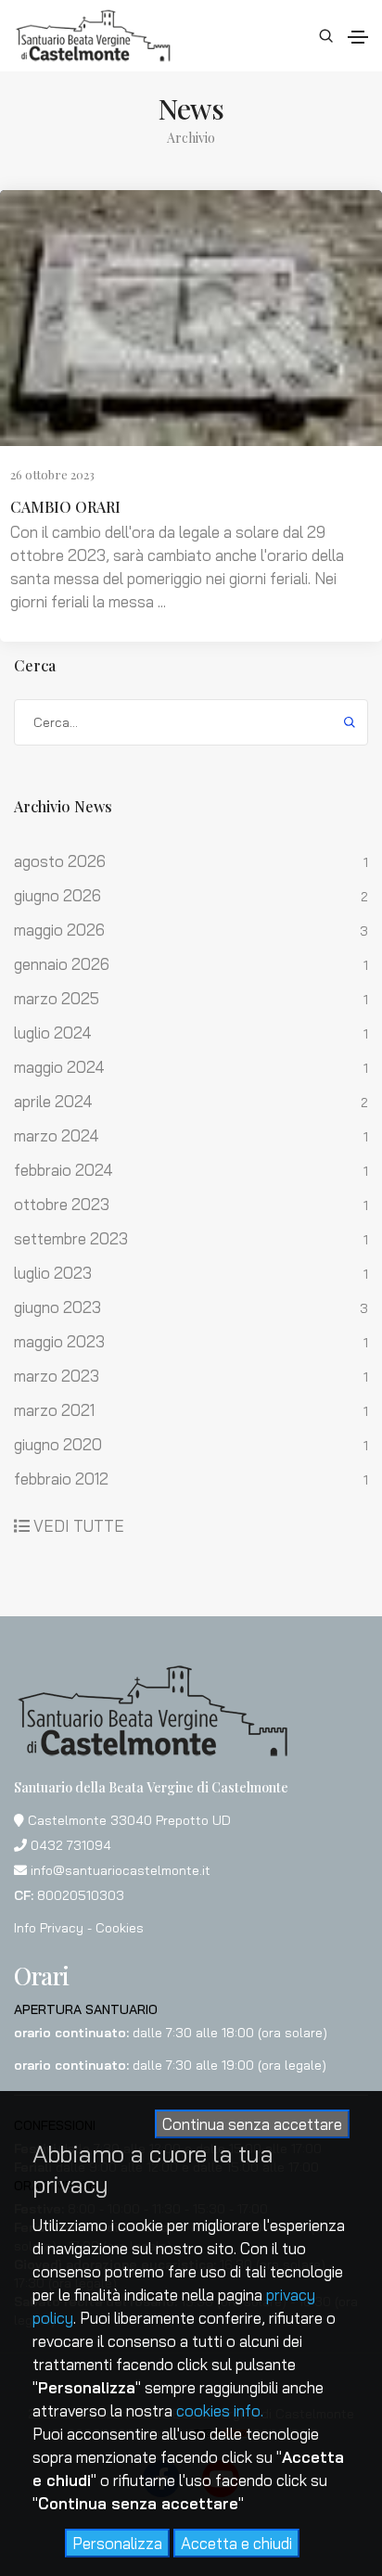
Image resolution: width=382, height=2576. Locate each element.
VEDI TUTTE (79, 1526)
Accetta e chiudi (236, 2543)
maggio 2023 (59, 1342)
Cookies (120, 1928)
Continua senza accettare (252, 2124)
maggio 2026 (59, 930)
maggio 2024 (59, 1067)
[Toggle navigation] (358, 37)
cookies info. (220, 2410)
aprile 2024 (53, 1102)
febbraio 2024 (64, 1170)
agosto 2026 (60, 861)
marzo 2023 (57, 1376)
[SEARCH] (350, 721)
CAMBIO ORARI (65, 507)
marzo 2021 (54, 1410)
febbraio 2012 (61, 1479)
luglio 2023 (53, 1273)
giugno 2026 (57, 896)
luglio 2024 (53, 1033)
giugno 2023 (57, 1307)
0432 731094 (71, 1845)
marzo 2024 (57, 1136)
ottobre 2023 (62, 1205)
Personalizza (117, 2543)
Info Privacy (49, 1928)
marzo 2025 (57, 999)
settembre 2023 (71, 1239)
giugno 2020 (58, 1445)
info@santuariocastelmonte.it (121, 1870)
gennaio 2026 (62, 964)
